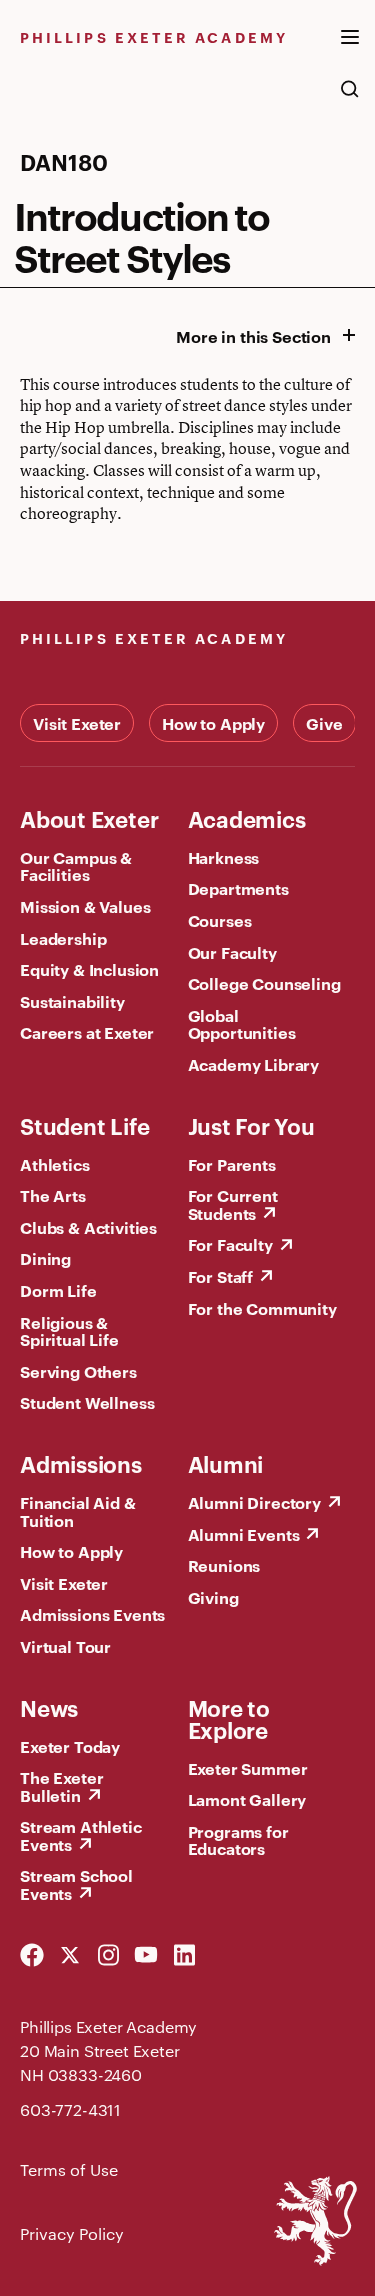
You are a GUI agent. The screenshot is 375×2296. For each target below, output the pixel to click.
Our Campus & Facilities (76, 866)
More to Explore (229, 1718)
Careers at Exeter (87, 1032)
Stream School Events (76, 1884)
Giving (213, 1597)
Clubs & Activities (88, 1227)
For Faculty (230, 1244)
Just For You (251, 1125)
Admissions (81, 1463)
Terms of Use (69, 2169)
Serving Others (78, 1371)
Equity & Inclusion (89, 969)
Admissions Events (92, 1614)
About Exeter (89, 818)
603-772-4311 (70, 2109)
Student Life (84, 1125)
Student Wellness (87, 1402)
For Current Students (233, 1204)
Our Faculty (232, 952)
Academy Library (254, 1064)
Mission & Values (85, 906)
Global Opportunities (242, 1024)
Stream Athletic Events (81, 1835)
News (49, 1707)
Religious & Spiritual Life (69, 1331)
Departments (238, 888)
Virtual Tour (65, 1646)
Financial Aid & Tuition (78, 1511)
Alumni (226, 1463)
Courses (220, 920)
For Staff (221, 1276)
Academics (247, 818)
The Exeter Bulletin (61, 1786)
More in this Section (253, 336)
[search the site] (350, 99)
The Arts (53, 1195)
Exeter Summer (248, 1768)
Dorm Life (58, 1290)
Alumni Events (244, 1534)
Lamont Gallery (247, 1799)
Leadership (63, 938)
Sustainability (72, 1001)
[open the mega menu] (350, 49)
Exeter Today (70, 1746)
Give (324, 723)
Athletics (55, 1164)
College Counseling (264, 983)
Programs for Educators (238, 1840)
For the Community (262, 1308)
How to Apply (213, 723)
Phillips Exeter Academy (154, 36)
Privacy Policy (72, 2233)
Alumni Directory (254, 1502)
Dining (45, 1258)
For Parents (232, 1164)
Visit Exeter (77, 723)
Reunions (224, 1565)
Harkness (224, 857)
